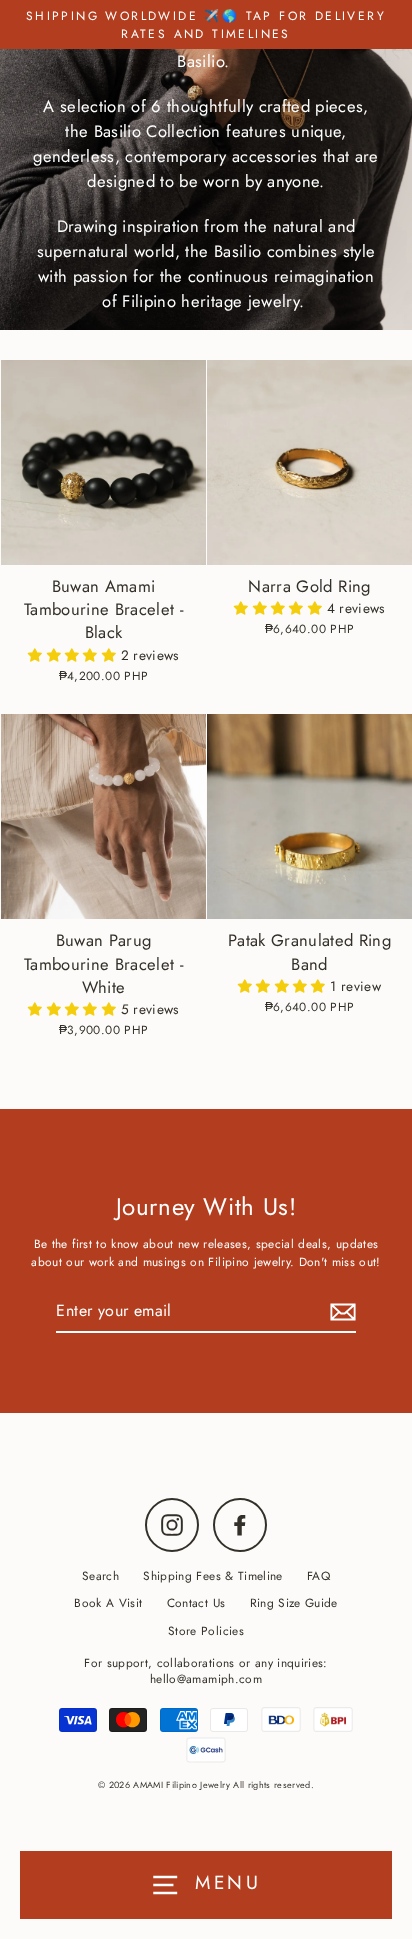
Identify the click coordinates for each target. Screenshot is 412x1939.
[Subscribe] (340, 1312)
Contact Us (196, 1602)
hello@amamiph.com (206, 1678)
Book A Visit (108, 1602)
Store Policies (206, 1630)
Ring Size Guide (294, 1602)
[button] (74, 655)
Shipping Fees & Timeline (212, 1575)
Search (100, 1575)
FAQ (318, 1575)
